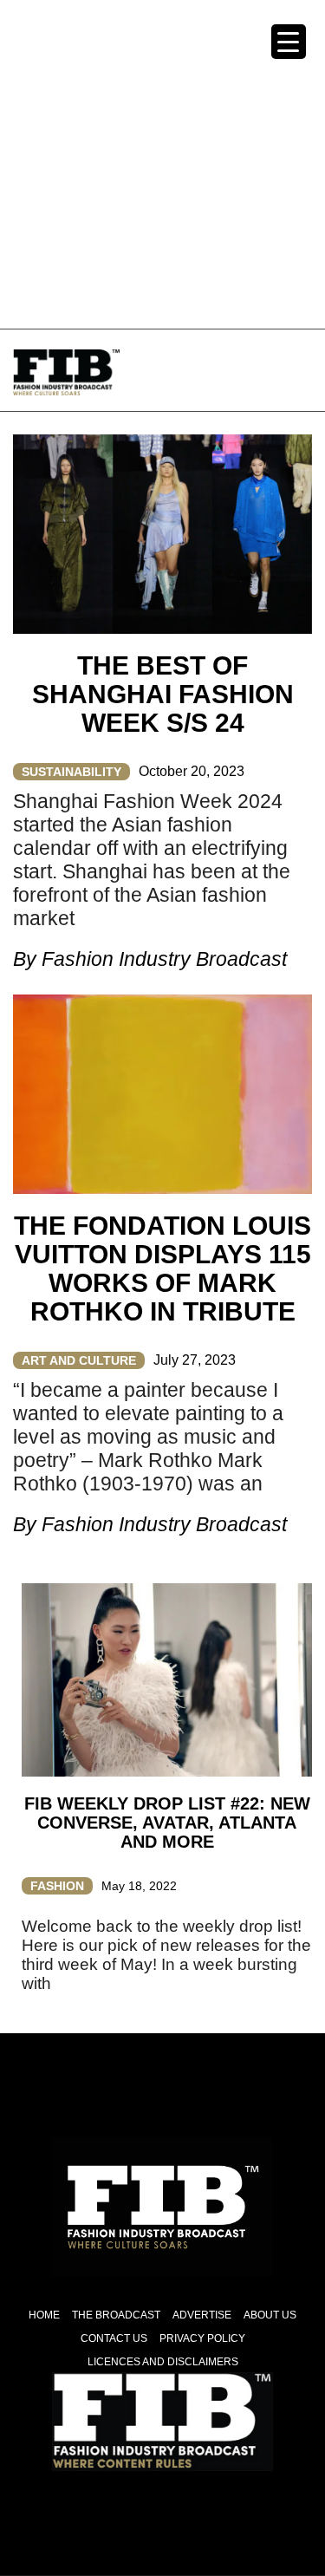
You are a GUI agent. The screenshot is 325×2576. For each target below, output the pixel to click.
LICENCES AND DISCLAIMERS (163, 2362)
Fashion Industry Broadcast (164, 959)
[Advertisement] (162, 163)
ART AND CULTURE (79, 1360)
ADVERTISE (202, 2315)
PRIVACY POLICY (202, 2338)
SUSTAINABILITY (71, 772)
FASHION (57, 1886)
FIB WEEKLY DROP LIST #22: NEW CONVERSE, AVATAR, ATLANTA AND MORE (167, 1823)
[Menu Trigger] (289, 42)
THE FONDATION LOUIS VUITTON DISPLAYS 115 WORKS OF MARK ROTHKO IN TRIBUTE (162, 1268)
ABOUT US (270, 2315)
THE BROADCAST (116, 2315)
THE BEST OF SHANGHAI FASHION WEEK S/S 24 (163, 694)
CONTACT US (114, 2338)
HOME (44, 2315)
